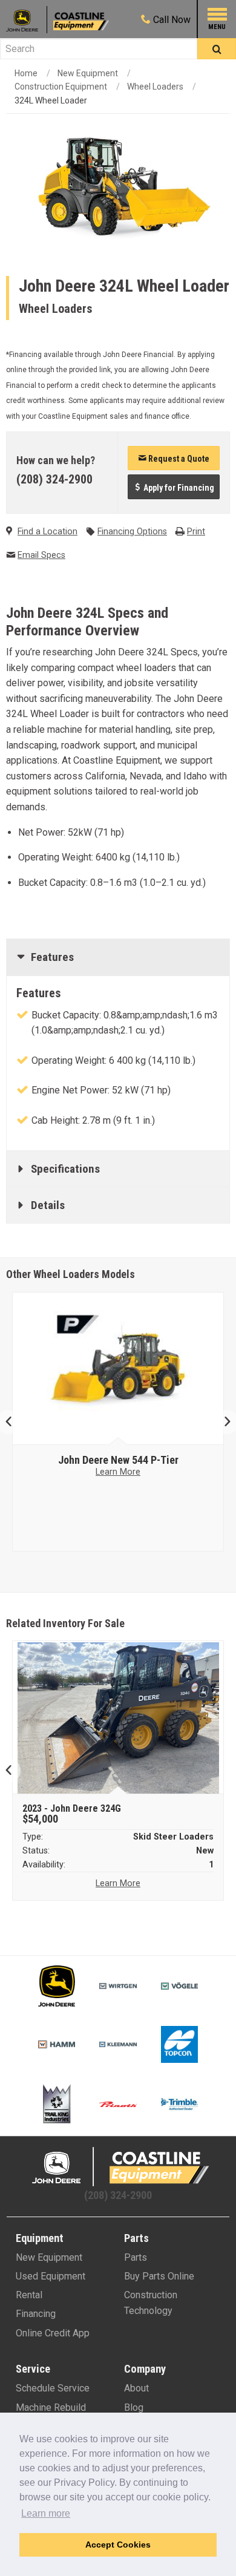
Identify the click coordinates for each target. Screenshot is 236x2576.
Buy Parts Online (159, 2276)
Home (26, 73)
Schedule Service (53, 2388)
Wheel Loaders (155, 87)
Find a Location (48, 532)
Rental (29, 2295)
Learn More (128, 1472)
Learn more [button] (46, 2513)
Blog (134, 2407)
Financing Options (132, 532)
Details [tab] (48, 1205)
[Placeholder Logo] (27, 20)
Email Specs (41, 555)
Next (222, 1422)
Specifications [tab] (65, 1169)
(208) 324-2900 (54, 479)
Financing (36, 2314)
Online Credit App (53, 2333)
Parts (136, 2257)
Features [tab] (52, 957)
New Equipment (88, 73)
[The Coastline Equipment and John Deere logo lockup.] (118, 2167)
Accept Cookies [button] (118, 2545)
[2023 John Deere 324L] (118, 1718)
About (136, 2388)
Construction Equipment (61, 87)
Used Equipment (51, 2276)
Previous (14, 1422)
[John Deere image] (128, 1369)
